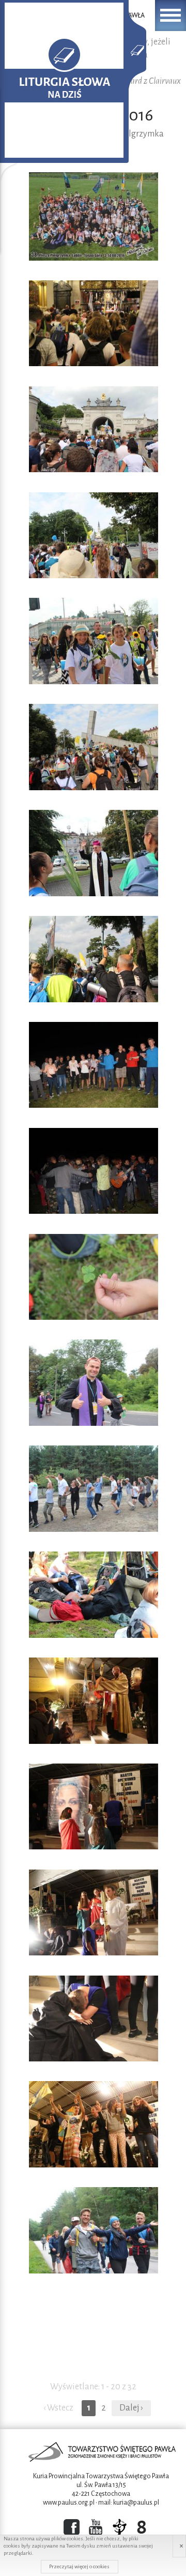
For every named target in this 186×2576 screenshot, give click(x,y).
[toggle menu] (171, 16)
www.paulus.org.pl (69, 2503)
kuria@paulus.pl (136, 2503)
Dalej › (131, 2408)
